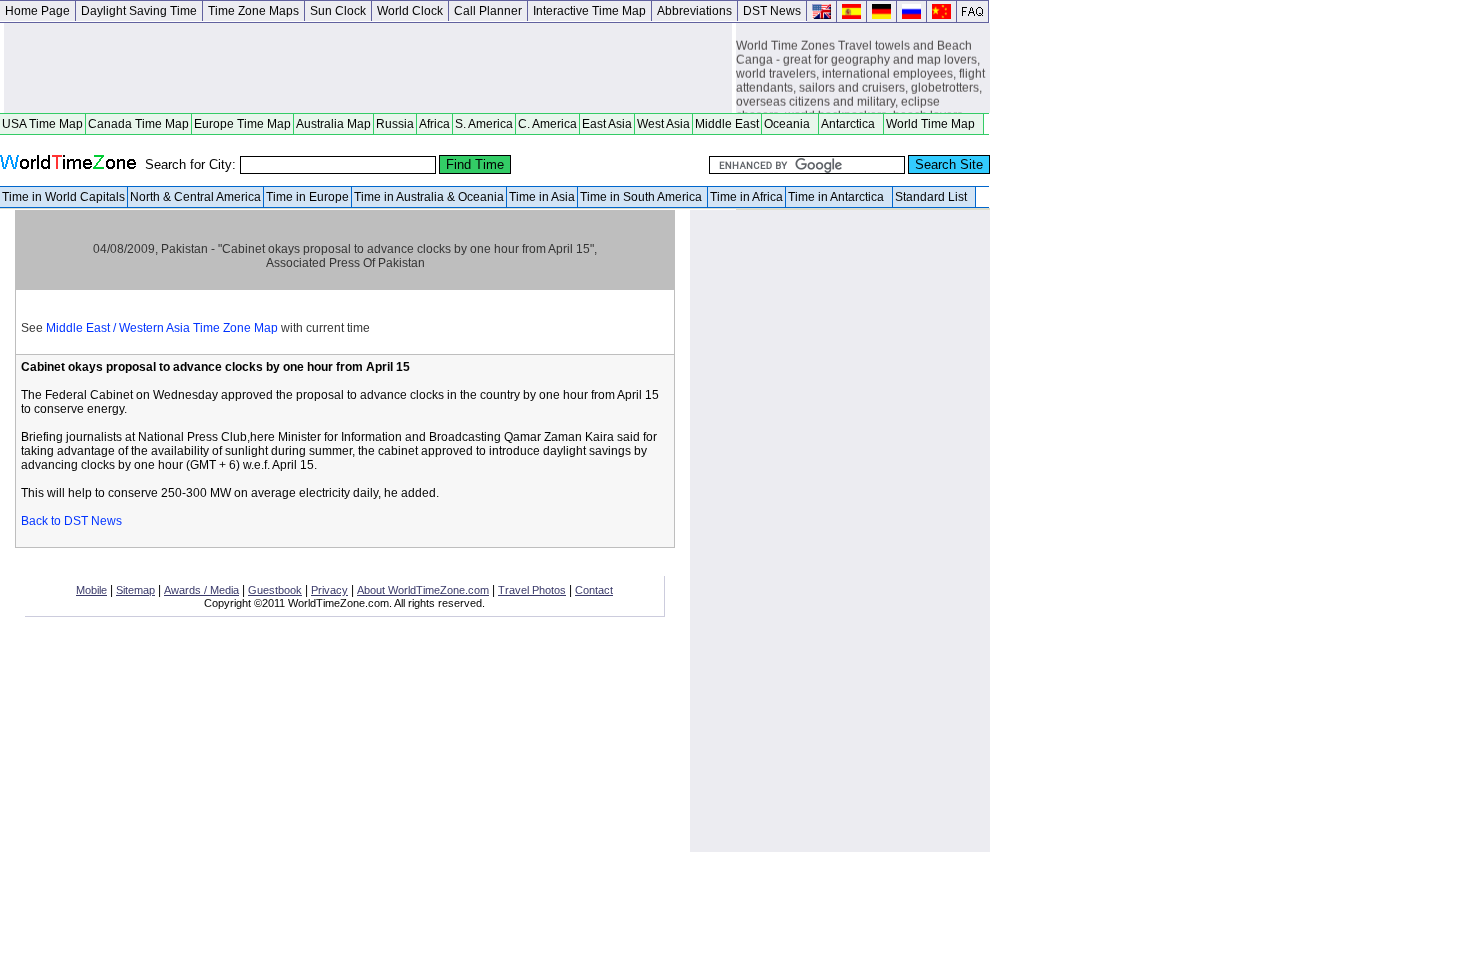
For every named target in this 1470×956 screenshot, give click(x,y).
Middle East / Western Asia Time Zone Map (162, 328)
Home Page (37, 11)
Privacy (329, 590)
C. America (547, 124)
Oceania (790, 124)
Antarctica (851, 124)
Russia (395, 124)
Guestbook (275, 590)
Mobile (91, 590)
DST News (772, 11)
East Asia (607, 124)
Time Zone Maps (253, 11)
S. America (484, 124)
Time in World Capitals (63, 197)
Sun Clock (338, 11)
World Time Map (933, 124)
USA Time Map (42, 124)
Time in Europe (307, 197)
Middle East (727, 124)
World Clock (410, 11)
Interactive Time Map (589, 11)
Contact (594, 590)
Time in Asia (542, 197)
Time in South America (642, 197)
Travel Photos (532, 590)
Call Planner (488, 11)
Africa (434, 124)
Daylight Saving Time (139, 11)
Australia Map (333, 124)
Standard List (934, 197)
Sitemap (135, 590)
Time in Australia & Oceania (429, 197)
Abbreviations (694, 11)
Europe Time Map (242, 124)
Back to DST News (71, 521)
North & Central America (195, 197)
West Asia (663, 124)
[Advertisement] (368, 68)
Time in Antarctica (839, 197)
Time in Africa (746, 197)
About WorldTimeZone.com (423, 590)
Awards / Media (201, 590)
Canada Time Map (138, 124)
